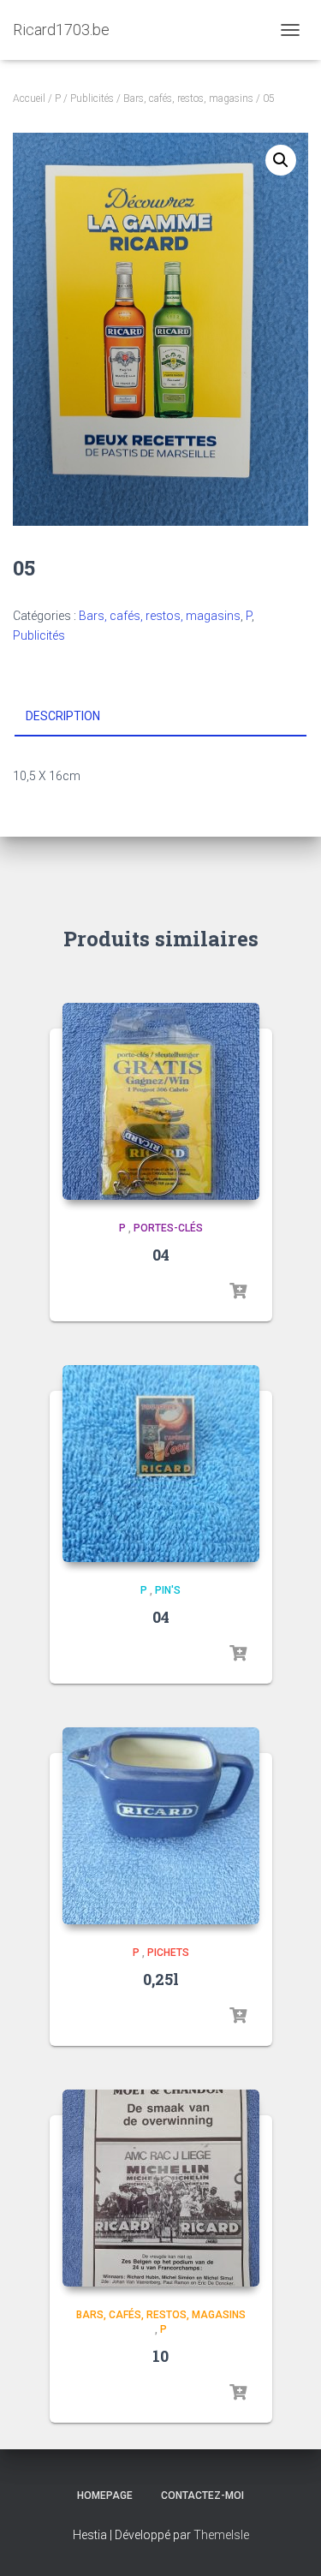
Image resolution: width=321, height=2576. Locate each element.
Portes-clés (168, 1228)
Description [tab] (63, 716)
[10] (161, 2188)
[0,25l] (161, 1826)
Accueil (29, 98)
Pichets (168, 1953)
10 (160, 2356)
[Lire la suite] (238, 1291)
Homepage (105, 2495)
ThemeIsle (221, 2535)
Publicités (92, 98)
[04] (161, 1101)
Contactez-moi (202, 2495)
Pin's (168, 1590)
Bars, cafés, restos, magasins (188, 98)
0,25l (161, 1979)
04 (161, 1255)
